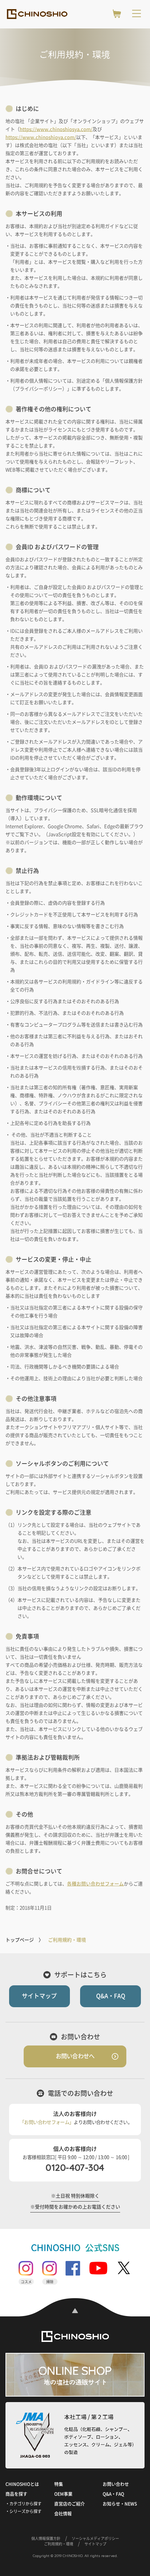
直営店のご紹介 (70, 2504)
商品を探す (16, 2494)
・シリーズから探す (23, 2511)
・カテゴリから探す (23, 2504)
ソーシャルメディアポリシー (95, 2538)
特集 (59, 2484)
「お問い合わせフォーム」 (47, 2122)
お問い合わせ (116, 2484)
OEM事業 (63, 2494)
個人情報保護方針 (46, 2538)
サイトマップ (39, 1996)
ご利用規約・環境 (59, 2544)
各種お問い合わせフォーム (95, 1884)
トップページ (20, 1940)
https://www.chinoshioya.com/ (41, 137)
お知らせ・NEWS (120, 2504)
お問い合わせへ (75, 2056)
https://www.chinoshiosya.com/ (56, 129)
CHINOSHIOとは (22, 2484)
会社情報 (63, 2514)
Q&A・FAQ (111, 1996)
